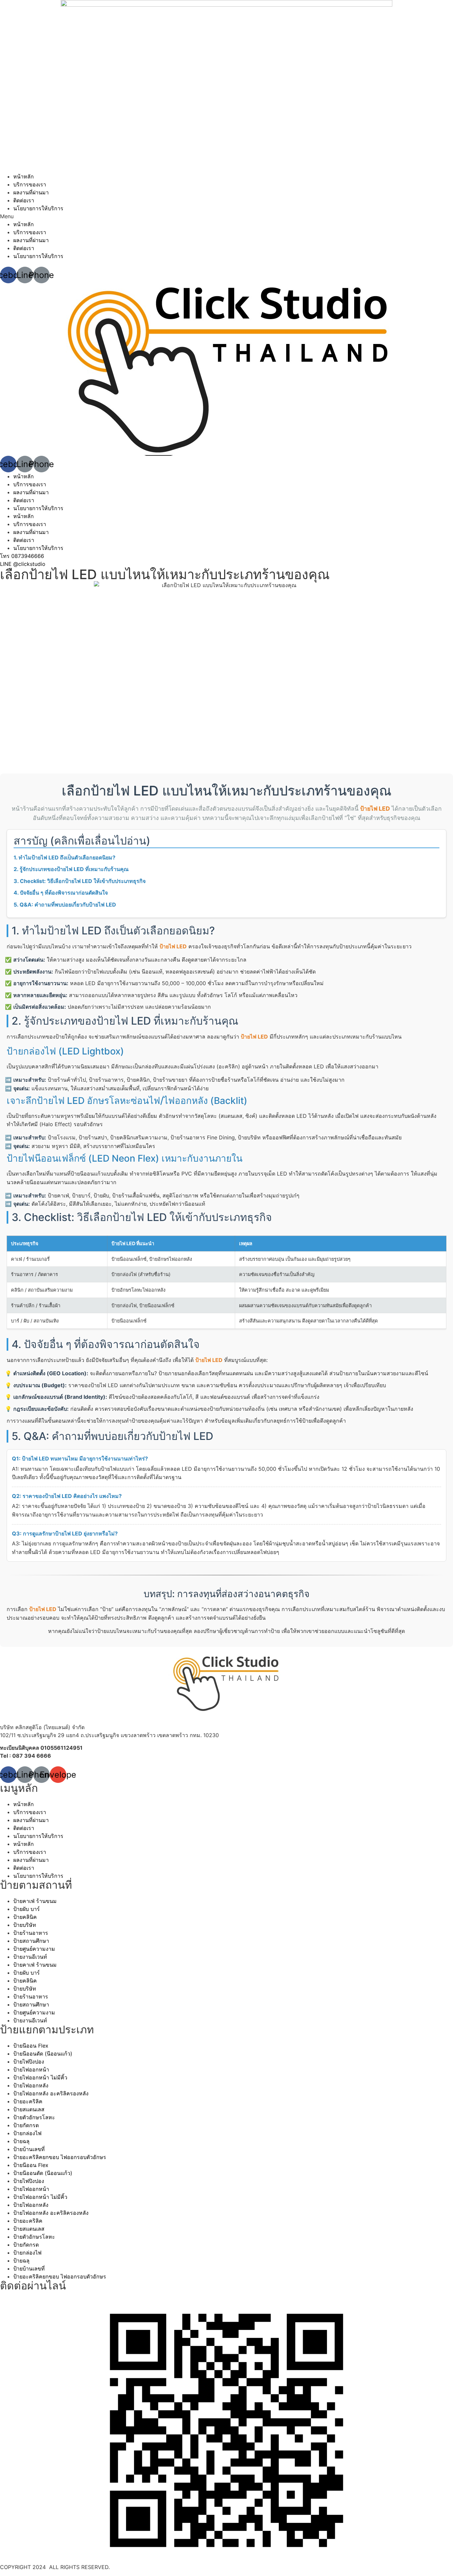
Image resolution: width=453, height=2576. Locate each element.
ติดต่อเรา (24, 200)
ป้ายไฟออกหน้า (31, 2069)
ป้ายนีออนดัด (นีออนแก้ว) (43, 2054)
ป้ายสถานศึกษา (31, 1941)
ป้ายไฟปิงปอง (29, 2062)
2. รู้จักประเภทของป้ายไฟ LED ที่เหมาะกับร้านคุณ (71, 869)
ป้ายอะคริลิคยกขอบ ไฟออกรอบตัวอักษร (60, 2157)
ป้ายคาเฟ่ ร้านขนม (35, 1901)
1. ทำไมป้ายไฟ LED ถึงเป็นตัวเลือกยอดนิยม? (65, 857)
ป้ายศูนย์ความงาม (34, 1949)
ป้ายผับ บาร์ (27, 1909)
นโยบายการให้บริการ (38, 208)
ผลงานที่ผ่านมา (31, 192)
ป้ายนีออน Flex (31, 2046)
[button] (227, 216)
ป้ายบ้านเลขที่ (29, 2149)
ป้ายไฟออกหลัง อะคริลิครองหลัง (51, 2093)
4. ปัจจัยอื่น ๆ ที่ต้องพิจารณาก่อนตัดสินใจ (61, 893)
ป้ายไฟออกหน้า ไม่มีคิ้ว (40, 2077)
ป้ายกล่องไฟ (27, 2133)
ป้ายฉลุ (21, 2141)
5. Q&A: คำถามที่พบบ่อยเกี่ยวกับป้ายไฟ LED (65, 905)
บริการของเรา (30, 184)
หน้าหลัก (24, 176)
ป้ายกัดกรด (26, 2125)
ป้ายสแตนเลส (29, 2109)
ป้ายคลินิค (25, 1917)
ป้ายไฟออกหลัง (31, 2085)
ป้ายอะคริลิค (28, 2101)
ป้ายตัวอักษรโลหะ (34, 2117)
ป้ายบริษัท (25, 1925)
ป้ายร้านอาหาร (31, 1933)
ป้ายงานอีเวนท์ (30, 1957)
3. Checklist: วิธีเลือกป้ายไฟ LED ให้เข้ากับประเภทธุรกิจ (80, 881)
